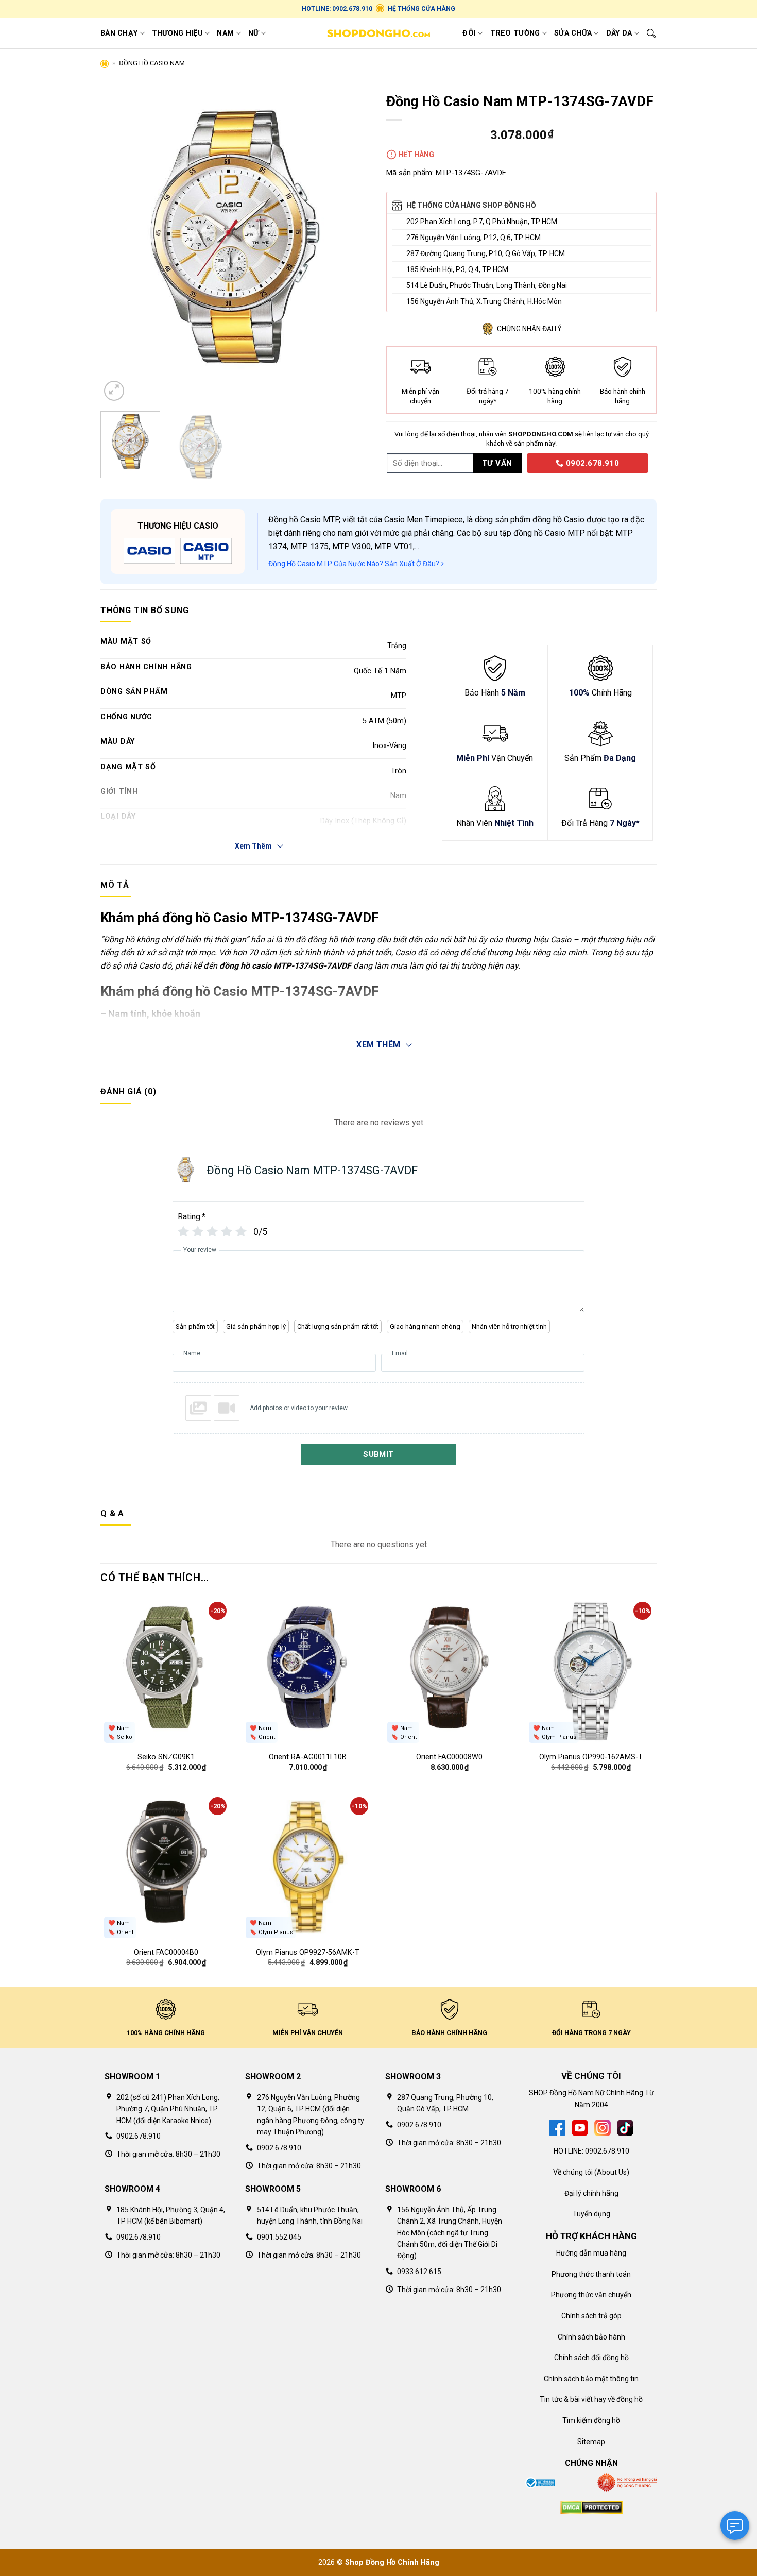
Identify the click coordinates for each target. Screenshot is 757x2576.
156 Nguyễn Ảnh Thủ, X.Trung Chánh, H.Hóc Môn (484, 301)
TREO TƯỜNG (515, 33)
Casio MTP (320, 520)
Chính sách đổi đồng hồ (591, 2358)
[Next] (352, 245)
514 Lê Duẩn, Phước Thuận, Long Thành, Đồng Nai (487, 285)
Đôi (469, 33)
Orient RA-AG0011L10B (308, 1757)
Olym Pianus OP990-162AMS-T (591, 1757)
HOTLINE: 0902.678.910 (337, 9)
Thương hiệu (177, 33)
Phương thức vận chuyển (591, 2295)
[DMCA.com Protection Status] (591, 2507)
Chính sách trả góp (591, 2316)
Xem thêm (378, 1045)
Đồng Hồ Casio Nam (152, 63)
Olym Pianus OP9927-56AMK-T (308, 1952)
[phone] (523, 462)
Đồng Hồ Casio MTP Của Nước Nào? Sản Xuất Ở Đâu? (355, 564)
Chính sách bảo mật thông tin (591, 2379)
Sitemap (591, 2442)
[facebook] (557, 2127)
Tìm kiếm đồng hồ (591, 2420)
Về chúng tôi (573, 2172)
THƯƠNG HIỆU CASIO (178, 526)
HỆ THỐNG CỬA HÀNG (421, 9)
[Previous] (119, 245)
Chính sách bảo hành (591, 2337)
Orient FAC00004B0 (166, 1952)
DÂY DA (619, 33)
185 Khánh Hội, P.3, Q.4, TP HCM (457, 269)
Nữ (254, 33)
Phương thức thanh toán (591, 2274)
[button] (114, 391)
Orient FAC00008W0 (449, 1757)
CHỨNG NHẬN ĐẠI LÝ (529, 329)
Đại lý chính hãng (591, 2193)
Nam (225, 33)
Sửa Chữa (573, 33)
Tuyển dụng (591, 2214)
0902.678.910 (591, 463)
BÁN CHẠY (119, 33)
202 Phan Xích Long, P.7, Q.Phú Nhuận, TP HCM (482, 222)
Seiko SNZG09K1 (166, 1757)
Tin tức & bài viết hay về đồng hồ (591, 2399)
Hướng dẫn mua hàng (591, 2253)
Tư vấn (497, 463)
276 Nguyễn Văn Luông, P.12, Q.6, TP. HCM (474, 238)
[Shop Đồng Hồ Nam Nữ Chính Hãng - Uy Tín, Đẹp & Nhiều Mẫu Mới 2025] (378, 33)
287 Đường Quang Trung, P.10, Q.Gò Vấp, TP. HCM (486, 253)
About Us (612, 2172)
